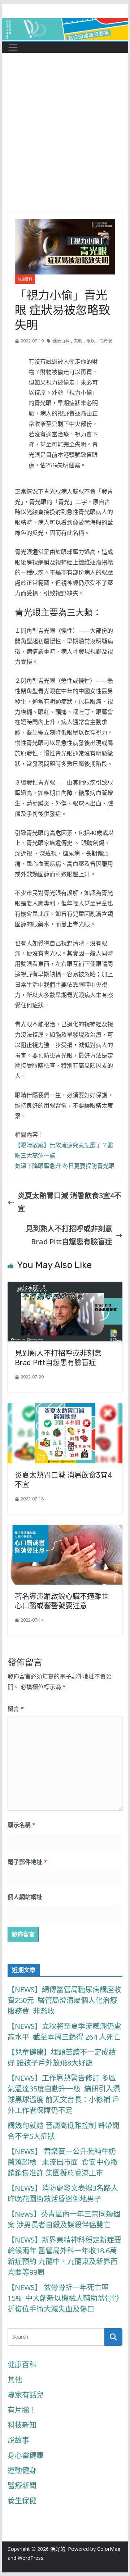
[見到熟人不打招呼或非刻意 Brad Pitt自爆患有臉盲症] (65, 1288)
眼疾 (91, 341)
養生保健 (22, 2501)
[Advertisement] (65, 143)
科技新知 (22, 2425)
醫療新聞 (22, 2486)
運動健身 (22, 2470)
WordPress (31, 2558)
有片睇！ (22, 2410)
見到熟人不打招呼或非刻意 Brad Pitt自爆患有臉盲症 (69, 1235)
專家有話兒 (26, 2395)
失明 (78, 341)
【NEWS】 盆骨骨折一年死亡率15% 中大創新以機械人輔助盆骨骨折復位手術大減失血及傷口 (63, 2298)
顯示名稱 (21, 1825)
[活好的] (65, 24)
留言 (16, 1709)
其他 (15, 2380)
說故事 (18, 2440)
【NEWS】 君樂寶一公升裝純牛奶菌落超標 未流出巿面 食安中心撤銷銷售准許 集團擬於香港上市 (63, 2162)
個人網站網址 (25, 1897)
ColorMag (109, 2549)
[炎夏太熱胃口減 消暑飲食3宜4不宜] (65, 1410)
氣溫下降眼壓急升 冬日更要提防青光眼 (65, 1166)
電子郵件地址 (27, 1862)
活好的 (58, 2549)
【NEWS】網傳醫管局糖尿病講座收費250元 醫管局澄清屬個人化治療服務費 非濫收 (64, 2000)
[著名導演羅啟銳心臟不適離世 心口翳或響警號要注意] (65, 1531)
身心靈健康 (26, 2455)
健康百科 (25, 279)
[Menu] (13, 47)
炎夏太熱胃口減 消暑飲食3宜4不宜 (70, 1202)
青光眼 (105, 341)
